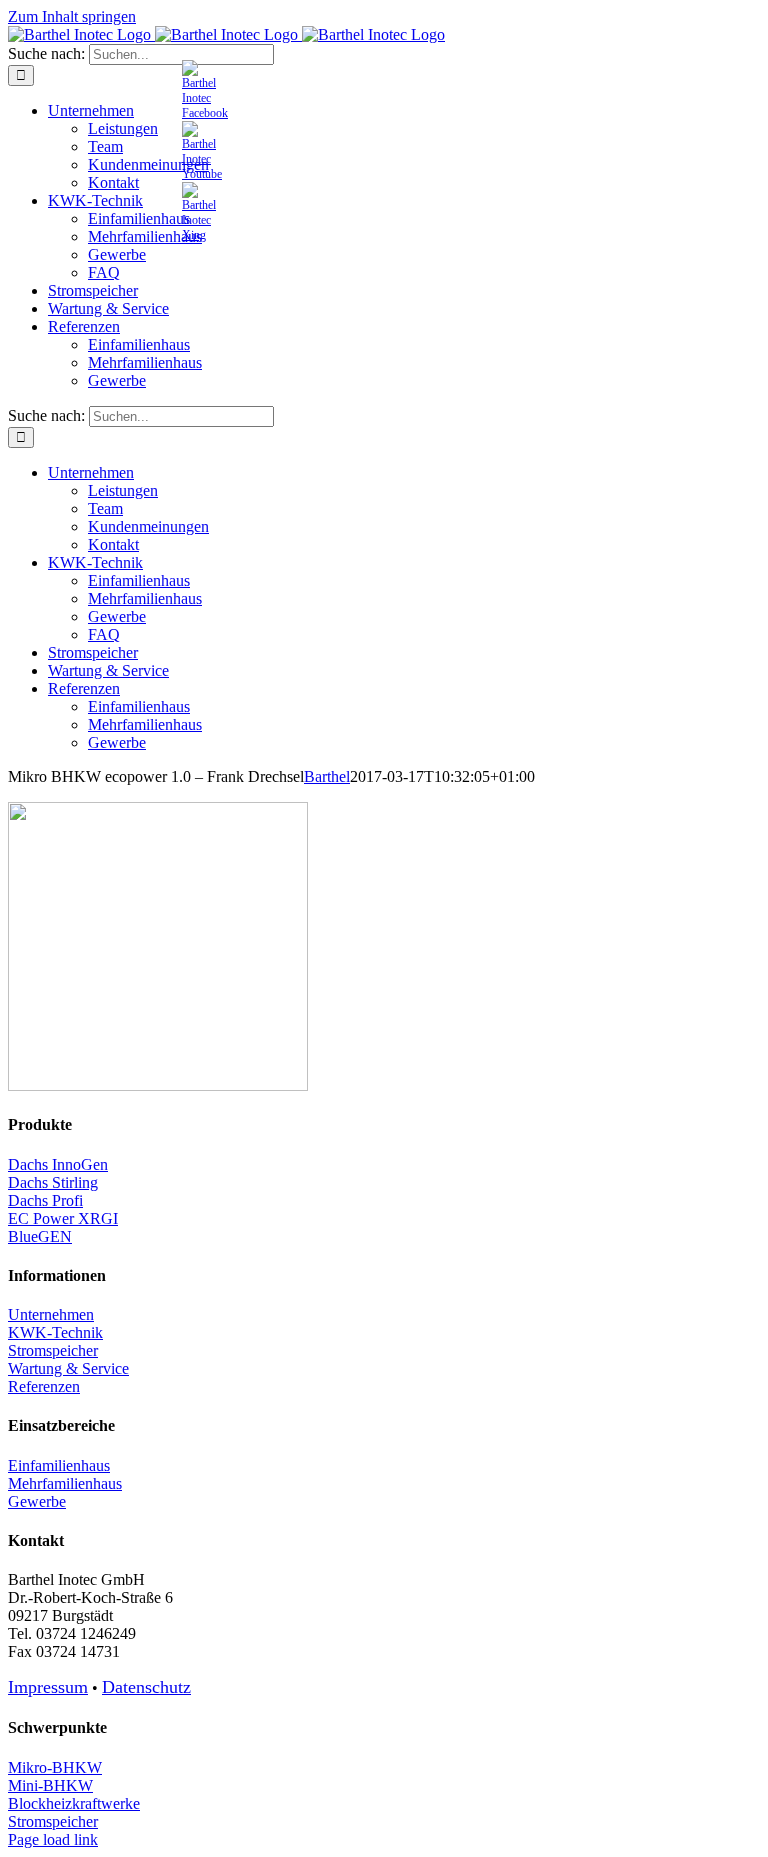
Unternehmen (51, 1314)
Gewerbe (37, 1501)
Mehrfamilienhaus (65, 1483)
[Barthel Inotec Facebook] (205, 113)
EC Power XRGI (63, 1218)
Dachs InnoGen (58, 1164)
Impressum (48, 1687)
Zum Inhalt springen (72, 16)
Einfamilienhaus (59, 1465)
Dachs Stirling (53, 1182)
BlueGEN (40, 1236)
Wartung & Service (68, 1368)
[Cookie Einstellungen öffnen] (44, 1831)
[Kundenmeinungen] (199, 235)
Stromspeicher (53, 1350)
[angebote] (202, 174)
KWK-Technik (55, 1332)
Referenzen (44, 1386)
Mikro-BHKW (55, 1767)
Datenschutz (146, 1687)
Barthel (327, 776)
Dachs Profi (45, 1200)
